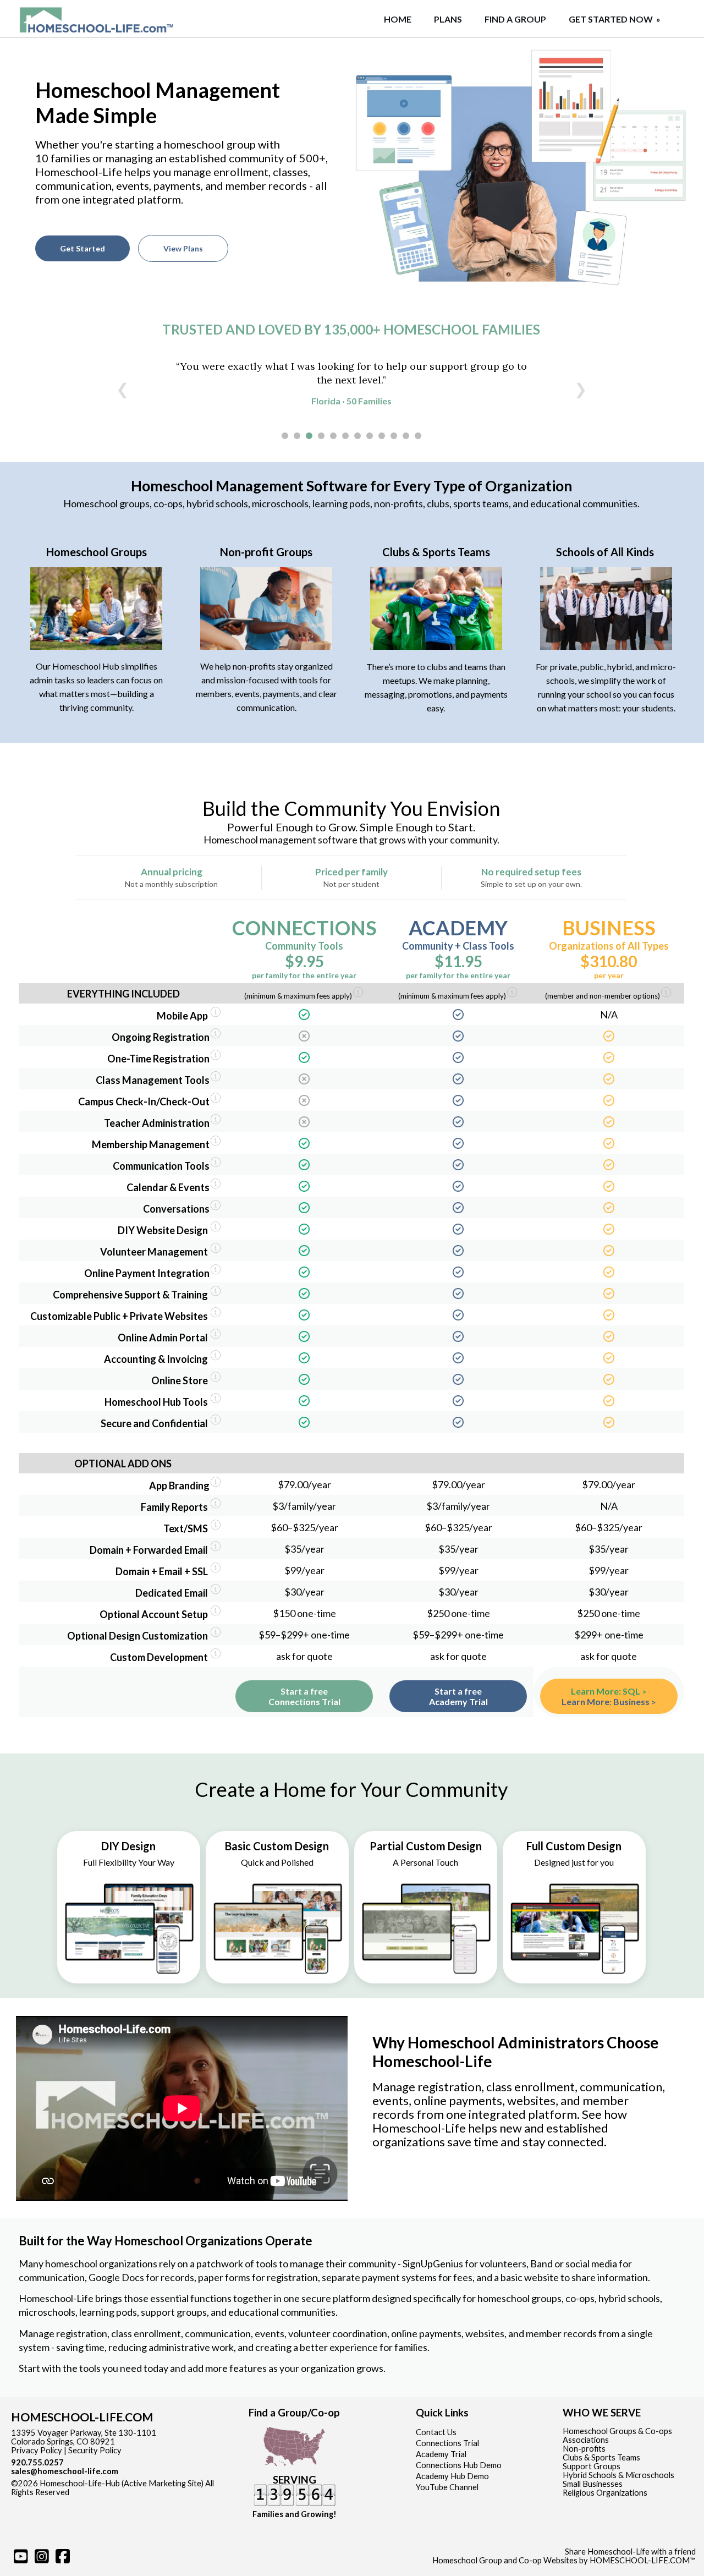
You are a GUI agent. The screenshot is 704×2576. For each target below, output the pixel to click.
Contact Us (436, 2432)
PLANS (448, 19)
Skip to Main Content (117, 2492)
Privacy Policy (37, 2450)
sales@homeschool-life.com (65, 2471)
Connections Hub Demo (459, 2465)
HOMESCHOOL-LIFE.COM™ (643, 2560)
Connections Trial (447, 2443)
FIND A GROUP (515, 19)
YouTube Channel (447, 2487)
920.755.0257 (37, 2462)
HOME (398, 19)
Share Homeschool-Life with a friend (630, 2552)
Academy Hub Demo (452, 2476)
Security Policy (95, 2450)
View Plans (183, 248)
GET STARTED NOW (615, 19)
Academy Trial (441, 2454)
